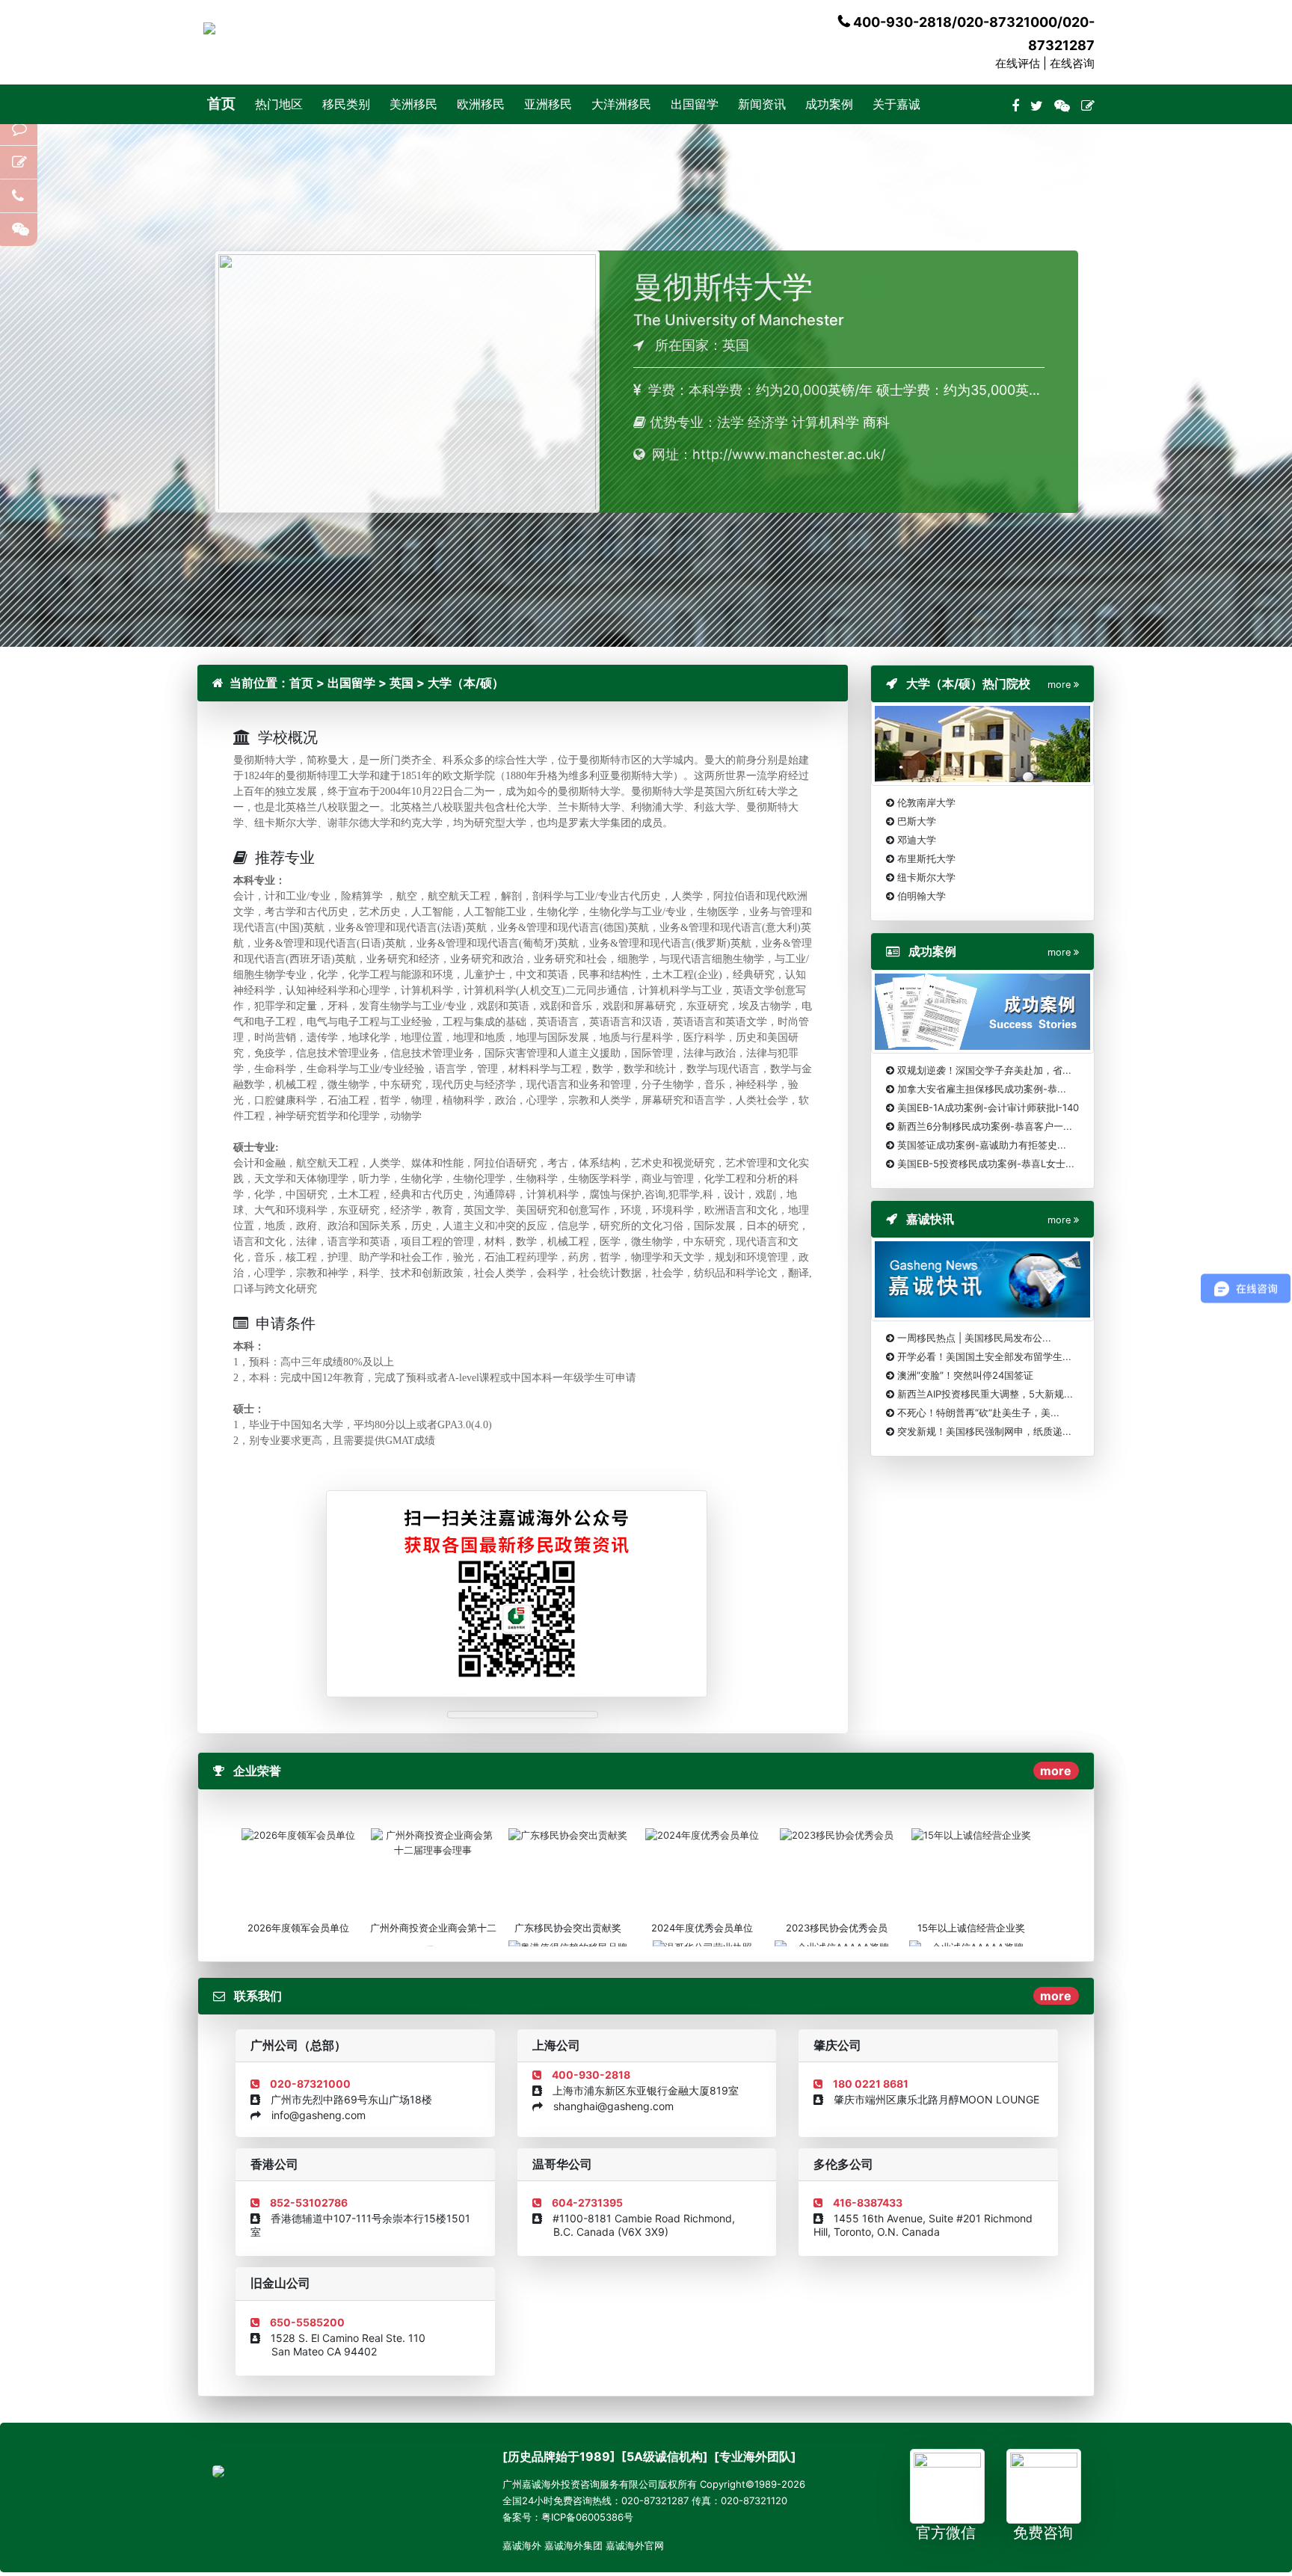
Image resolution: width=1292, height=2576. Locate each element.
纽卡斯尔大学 (926, 877)
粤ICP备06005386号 (587, 2517)
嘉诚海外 (522, 2545)
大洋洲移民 (621, 104)
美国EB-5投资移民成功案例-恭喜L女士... (986, 1163)
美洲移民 (413, 104)
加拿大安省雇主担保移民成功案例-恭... (982, 1089)
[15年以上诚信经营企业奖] (971, 1834)
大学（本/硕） (466, 683)
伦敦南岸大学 (926, 802)
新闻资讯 (762, 104)
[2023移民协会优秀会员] (837, 1834)
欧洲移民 (481, 104)
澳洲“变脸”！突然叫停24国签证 (965, 1375)
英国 (402, 683)
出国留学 (695, 104)
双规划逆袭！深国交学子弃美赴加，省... (984, 1070)
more (1056, 1771)
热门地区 (279, 104)
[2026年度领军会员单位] (298, 1834)
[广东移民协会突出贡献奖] (568, 1834)
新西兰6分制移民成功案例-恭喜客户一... (985, 1126)
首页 (221, 104)
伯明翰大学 (922, 896)
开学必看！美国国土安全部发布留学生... (984, 1356)
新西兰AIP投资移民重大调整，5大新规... (985, 1394)
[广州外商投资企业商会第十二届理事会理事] (433, 1842)
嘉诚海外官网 (635, 2545)
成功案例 (829, 104)
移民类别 (346, 104)
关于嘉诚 (896, 104)
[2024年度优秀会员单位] (702, 1834)
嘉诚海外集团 (573, 2545)
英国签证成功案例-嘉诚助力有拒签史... (982, 1145)
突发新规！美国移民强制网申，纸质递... (984, 1431)
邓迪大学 (917, 840)
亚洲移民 (548, 104)
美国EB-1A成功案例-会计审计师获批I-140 (988, 1107)
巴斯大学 (917, 821)
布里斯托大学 (926, 858)
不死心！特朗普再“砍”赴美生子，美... (978, 1413)
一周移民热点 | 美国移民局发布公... (974, 1338)
